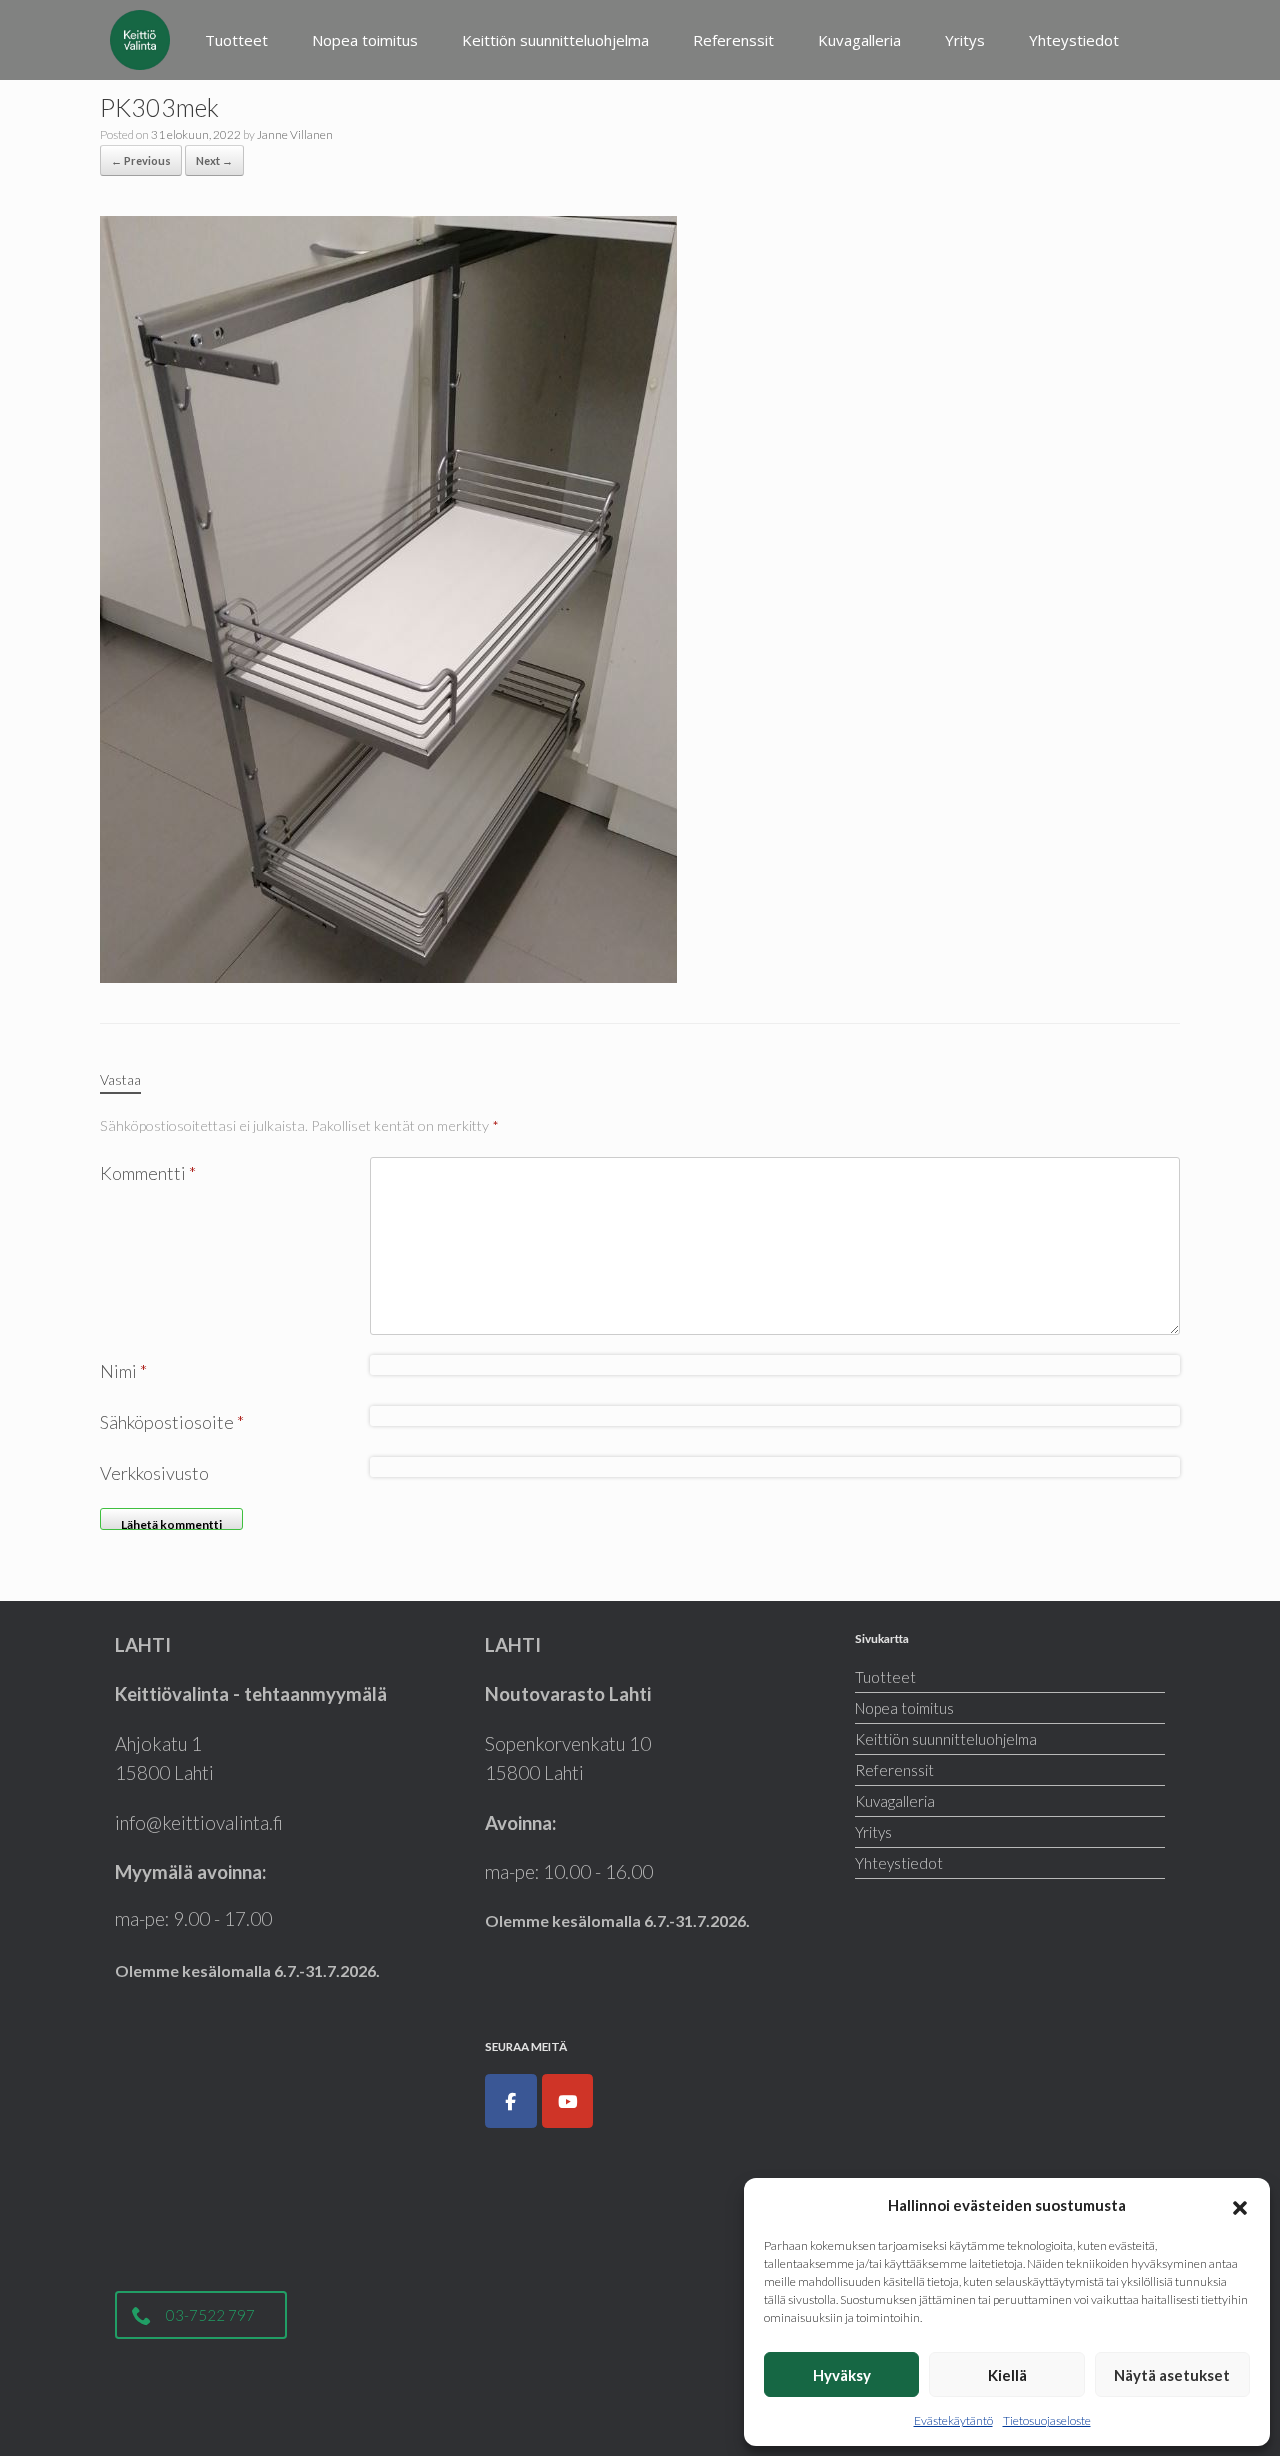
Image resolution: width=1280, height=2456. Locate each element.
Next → (214, 160)
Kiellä (1007, 2375)
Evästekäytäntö (953, 2420)
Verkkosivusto (154, 1473)
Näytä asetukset (1172, 2375)
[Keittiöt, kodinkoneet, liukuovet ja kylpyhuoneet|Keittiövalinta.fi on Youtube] (568, 2101)
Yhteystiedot (1074, 40)
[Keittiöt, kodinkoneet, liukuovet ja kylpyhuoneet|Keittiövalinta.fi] (140, 40)
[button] (1240, 2205)
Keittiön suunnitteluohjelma (555, 40)
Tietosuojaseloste (1047, 2420)
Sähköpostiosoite (172, 1422)
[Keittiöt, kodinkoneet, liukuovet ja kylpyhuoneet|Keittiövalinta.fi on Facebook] (511, 2101)
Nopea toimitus (365, 40)
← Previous (141, 160)
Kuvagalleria (859, 40)
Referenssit (733, 40)
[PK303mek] (388, 597)
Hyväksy (842, 2375)
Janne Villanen (295, 134)
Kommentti (148, 1173)
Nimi (123, 1371)
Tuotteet (236, 40)
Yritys (965, 40)
